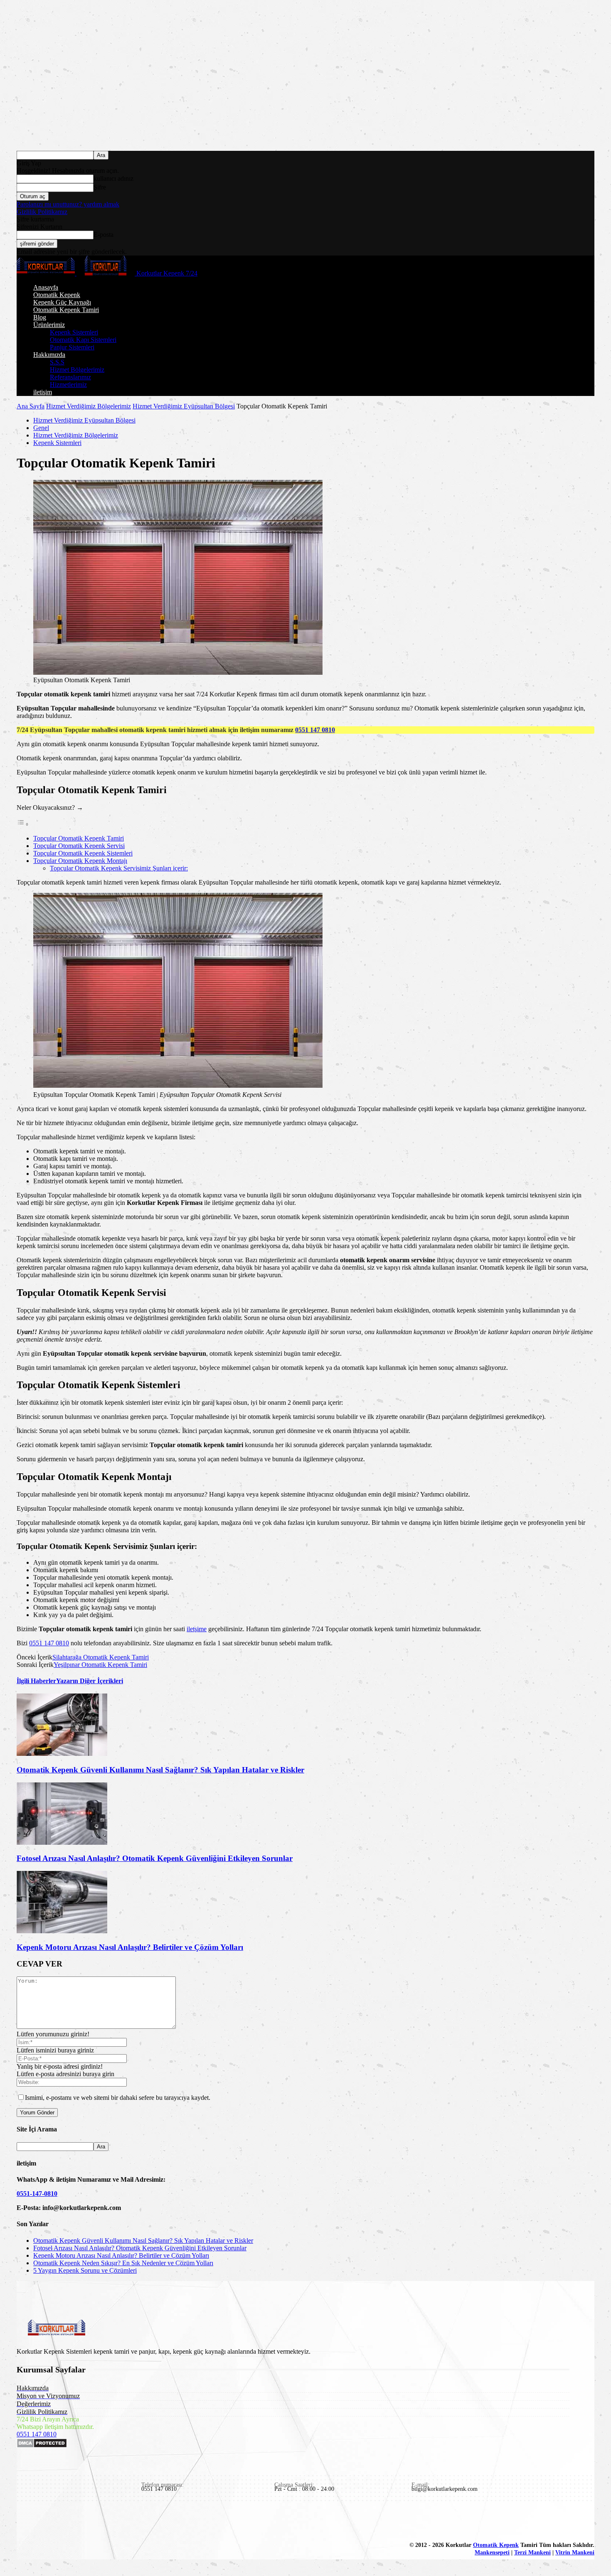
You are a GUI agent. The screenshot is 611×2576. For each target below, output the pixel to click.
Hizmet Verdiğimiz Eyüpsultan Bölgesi (184, 406)
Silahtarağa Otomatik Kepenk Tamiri (101, 1657)
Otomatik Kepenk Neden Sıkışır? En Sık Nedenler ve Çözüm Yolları (123, 2263)
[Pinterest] (62, 2522)
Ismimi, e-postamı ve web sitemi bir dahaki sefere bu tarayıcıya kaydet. (118, 2098)
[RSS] (81, 2522)
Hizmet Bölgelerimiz (77, 370)
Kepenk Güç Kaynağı (62, 302)
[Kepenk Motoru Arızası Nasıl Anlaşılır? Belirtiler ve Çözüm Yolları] (62, 1931)
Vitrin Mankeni (575, 2553)
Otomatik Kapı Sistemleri (83, 340)
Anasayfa (46, 287)
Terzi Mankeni (532, 2553)
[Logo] (47, 273)
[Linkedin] (43, 2522)
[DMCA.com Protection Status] (42, 2446)
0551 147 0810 (315, 730)
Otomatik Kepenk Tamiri (66, 310)
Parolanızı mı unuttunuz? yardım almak (68, 204)
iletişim (43, 392)
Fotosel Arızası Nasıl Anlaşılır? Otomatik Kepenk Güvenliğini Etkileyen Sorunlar (155, 1858)
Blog (40, 317)
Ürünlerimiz (49, 325)
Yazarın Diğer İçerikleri (90, 1681)
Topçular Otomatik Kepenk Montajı (80, 861)
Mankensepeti (492, 2553)
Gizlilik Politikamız (42, 212)
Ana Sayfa (31, 406)
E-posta (103, 235)
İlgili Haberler (36, 1681)
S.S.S (57, 362)
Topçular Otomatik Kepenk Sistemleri (83, 853)
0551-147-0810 (37, 2194)
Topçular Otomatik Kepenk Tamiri (79, 838)
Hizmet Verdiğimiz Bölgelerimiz (89, 406)
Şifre (100, 187)
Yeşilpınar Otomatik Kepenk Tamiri (100, 1665)
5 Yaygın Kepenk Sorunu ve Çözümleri (85, 2270)
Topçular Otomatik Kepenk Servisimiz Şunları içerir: (119, 868)
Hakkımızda (49, 355)
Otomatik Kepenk (57, 295)
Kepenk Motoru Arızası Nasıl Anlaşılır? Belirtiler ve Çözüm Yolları (130, 1947)
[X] (101, 2522)
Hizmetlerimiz (68, 385)
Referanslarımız (70, 377)
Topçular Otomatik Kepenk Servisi (79, 846)
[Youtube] (120, 2522)
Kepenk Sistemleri (74, 332)
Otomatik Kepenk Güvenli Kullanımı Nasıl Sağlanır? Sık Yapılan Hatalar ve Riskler (160, 1770)
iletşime (197, 1629)
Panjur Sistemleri (72, 347)
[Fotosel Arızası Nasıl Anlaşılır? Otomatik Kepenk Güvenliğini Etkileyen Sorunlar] (62, 1842)
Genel (41, 428)
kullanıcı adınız (113, 178)
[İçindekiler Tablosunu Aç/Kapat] (23, 824)
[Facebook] (24, 2522)
